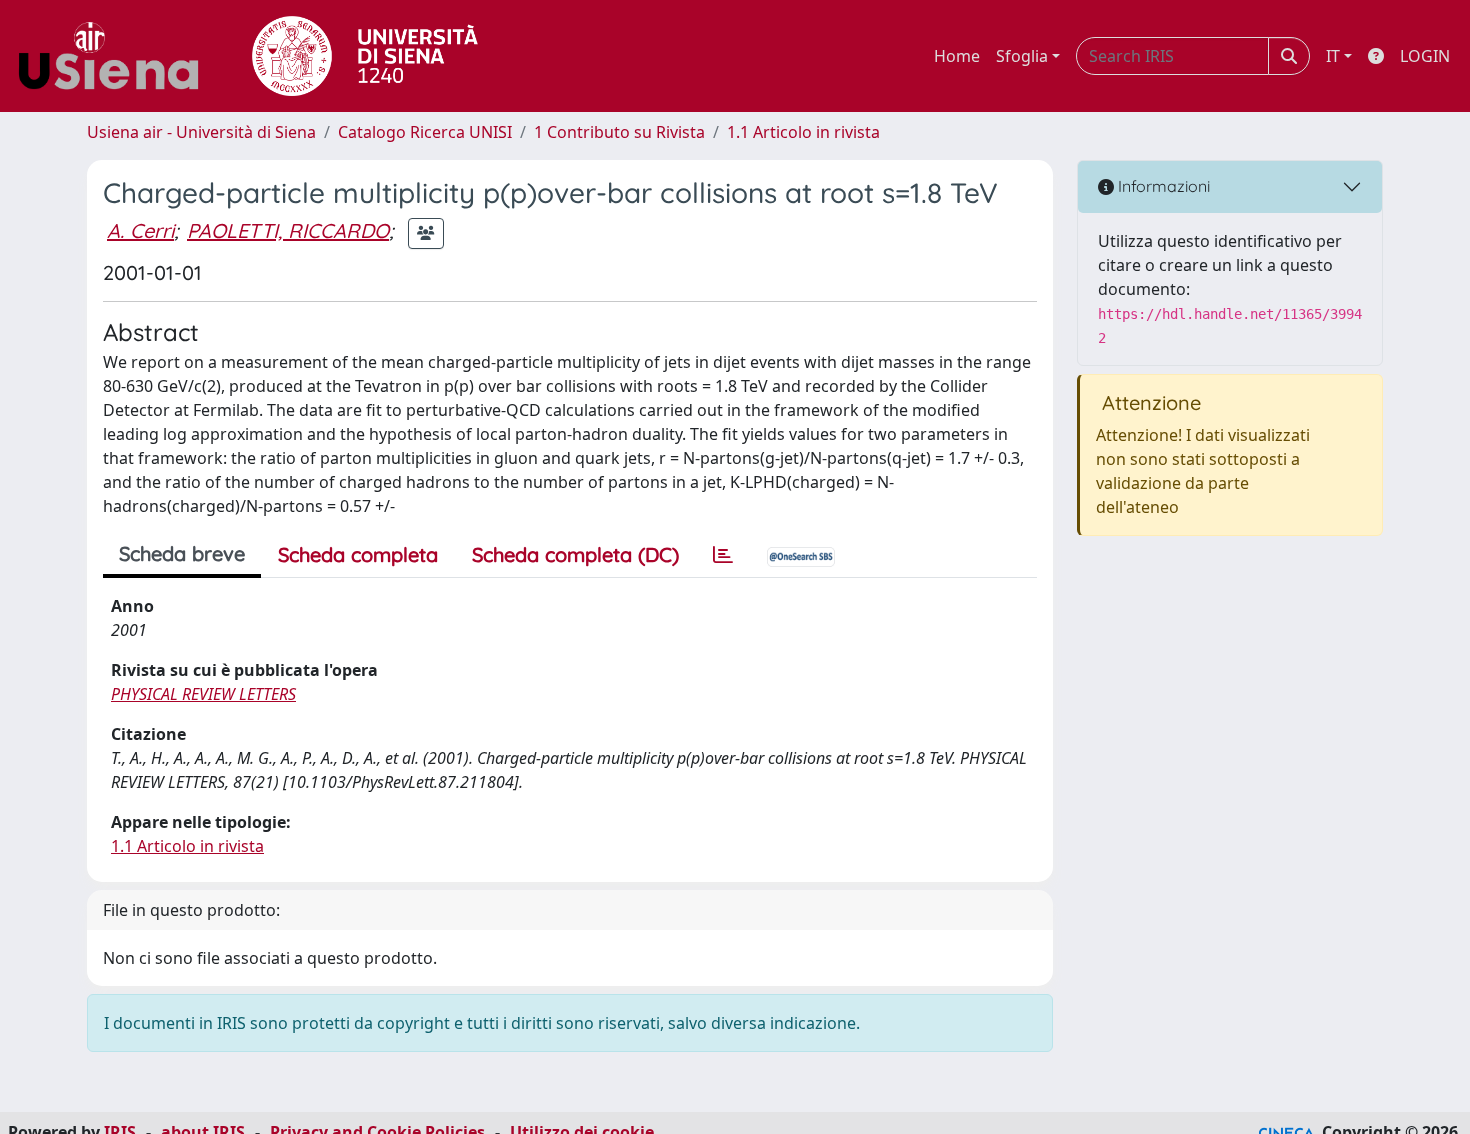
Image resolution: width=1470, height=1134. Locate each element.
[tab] (723, 555)
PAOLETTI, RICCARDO (288, 230)
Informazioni (1162, 186)
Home (957, 56)
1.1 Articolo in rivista (803, 132)
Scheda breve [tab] (182, 553)
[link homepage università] (365, 56)
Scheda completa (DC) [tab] (575, 554)
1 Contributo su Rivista (619, 132)
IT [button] (1333, 56)
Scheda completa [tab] (358, 554)
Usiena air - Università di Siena (201, 132)
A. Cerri (140, 230)
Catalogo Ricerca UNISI (425, 132)
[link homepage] (116, 56)
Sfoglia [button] (1022, 56)
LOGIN (1425, 56)
